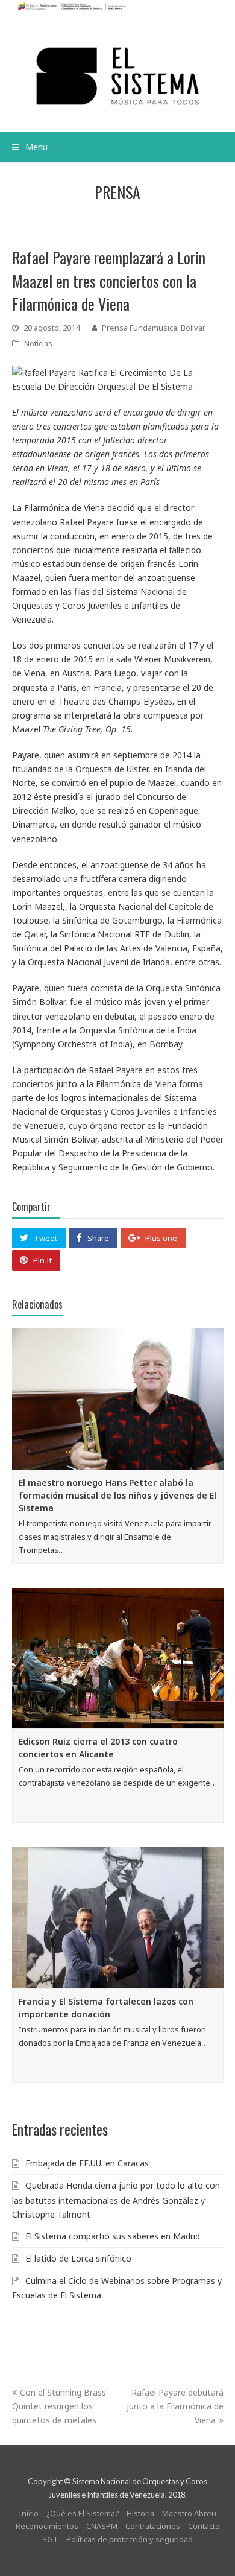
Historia (140, 2513)
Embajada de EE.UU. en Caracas (87, 2163)
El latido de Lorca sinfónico (78, 2258)
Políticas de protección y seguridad (130, 2539)
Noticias (38, 343)
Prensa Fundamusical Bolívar (154, 328)
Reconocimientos (47, 2526)
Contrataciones (153, 2526)
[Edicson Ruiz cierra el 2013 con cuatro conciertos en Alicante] (118, 1658)
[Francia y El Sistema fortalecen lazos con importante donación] (118, 1917)
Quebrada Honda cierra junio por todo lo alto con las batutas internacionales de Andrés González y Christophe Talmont (116, 2200)
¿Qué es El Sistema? (83, 2513)
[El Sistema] (118, 76)
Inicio (29, 2513)
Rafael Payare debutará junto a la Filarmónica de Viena (175, 2406)
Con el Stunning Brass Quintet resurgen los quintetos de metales (59, 2406)
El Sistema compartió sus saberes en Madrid (113, 2236)
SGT (50, 2539)
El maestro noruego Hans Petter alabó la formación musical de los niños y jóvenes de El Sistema (117, 1495)
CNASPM (102, 2526)
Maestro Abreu (189, 2513)
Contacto (204, 2526)
